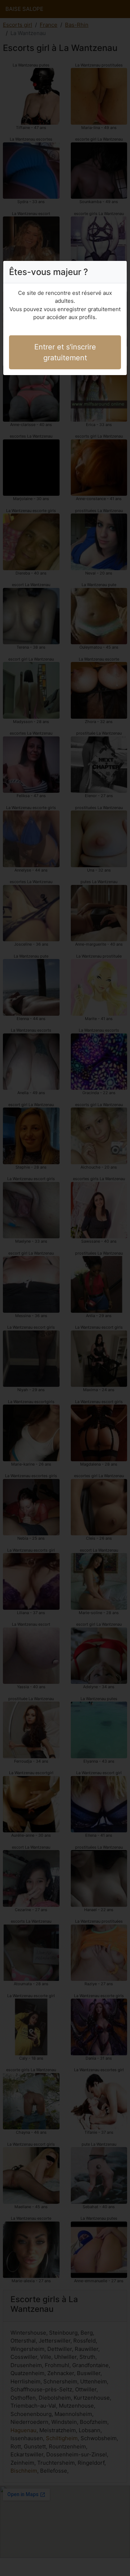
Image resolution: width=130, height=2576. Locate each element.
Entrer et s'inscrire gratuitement (65, 352)
